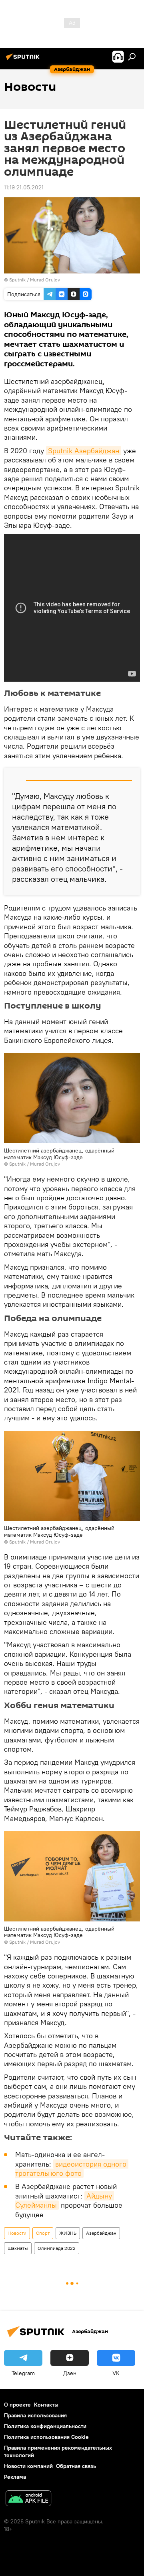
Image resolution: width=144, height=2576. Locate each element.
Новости (17, 2233)
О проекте (17, 2405)
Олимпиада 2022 (57, 2248)
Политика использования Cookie (46, 2437)
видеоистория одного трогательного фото (72, 2169)
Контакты (46, 2405)
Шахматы (18, 2248)
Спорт (43, 2233)
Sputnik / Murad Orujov (35, 280)
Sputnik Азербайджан (84, 451)
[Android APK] (28, 2499)
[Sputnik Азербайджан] (24, 60)
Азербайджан (101, 2233)
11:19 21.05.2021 (24, 187)
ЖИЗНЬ (68, 2233)
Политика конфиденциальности (45, 2426)
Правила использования (35, 2415)
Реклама (15, 2477)
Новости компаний (28, 2466)
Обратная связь (76, 2466)
